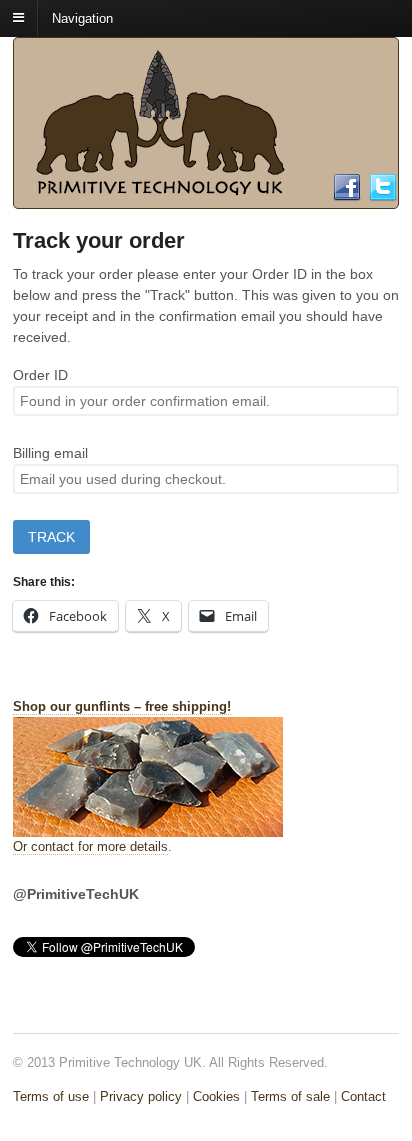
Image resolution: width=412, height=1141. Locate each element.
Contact (363, 1096)
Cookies (216, 1096)
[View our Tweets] (383, 193)
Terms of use (51, 1096)
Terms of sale (290, 1096)
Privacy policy (141, 1096)
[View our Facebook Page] (347, 193)
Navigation (82, 17)
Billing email (50, 453)
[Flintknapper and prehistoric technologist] (160, 188)
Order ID (40, 375)
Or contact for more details (90, 846)
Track (51, 537)
